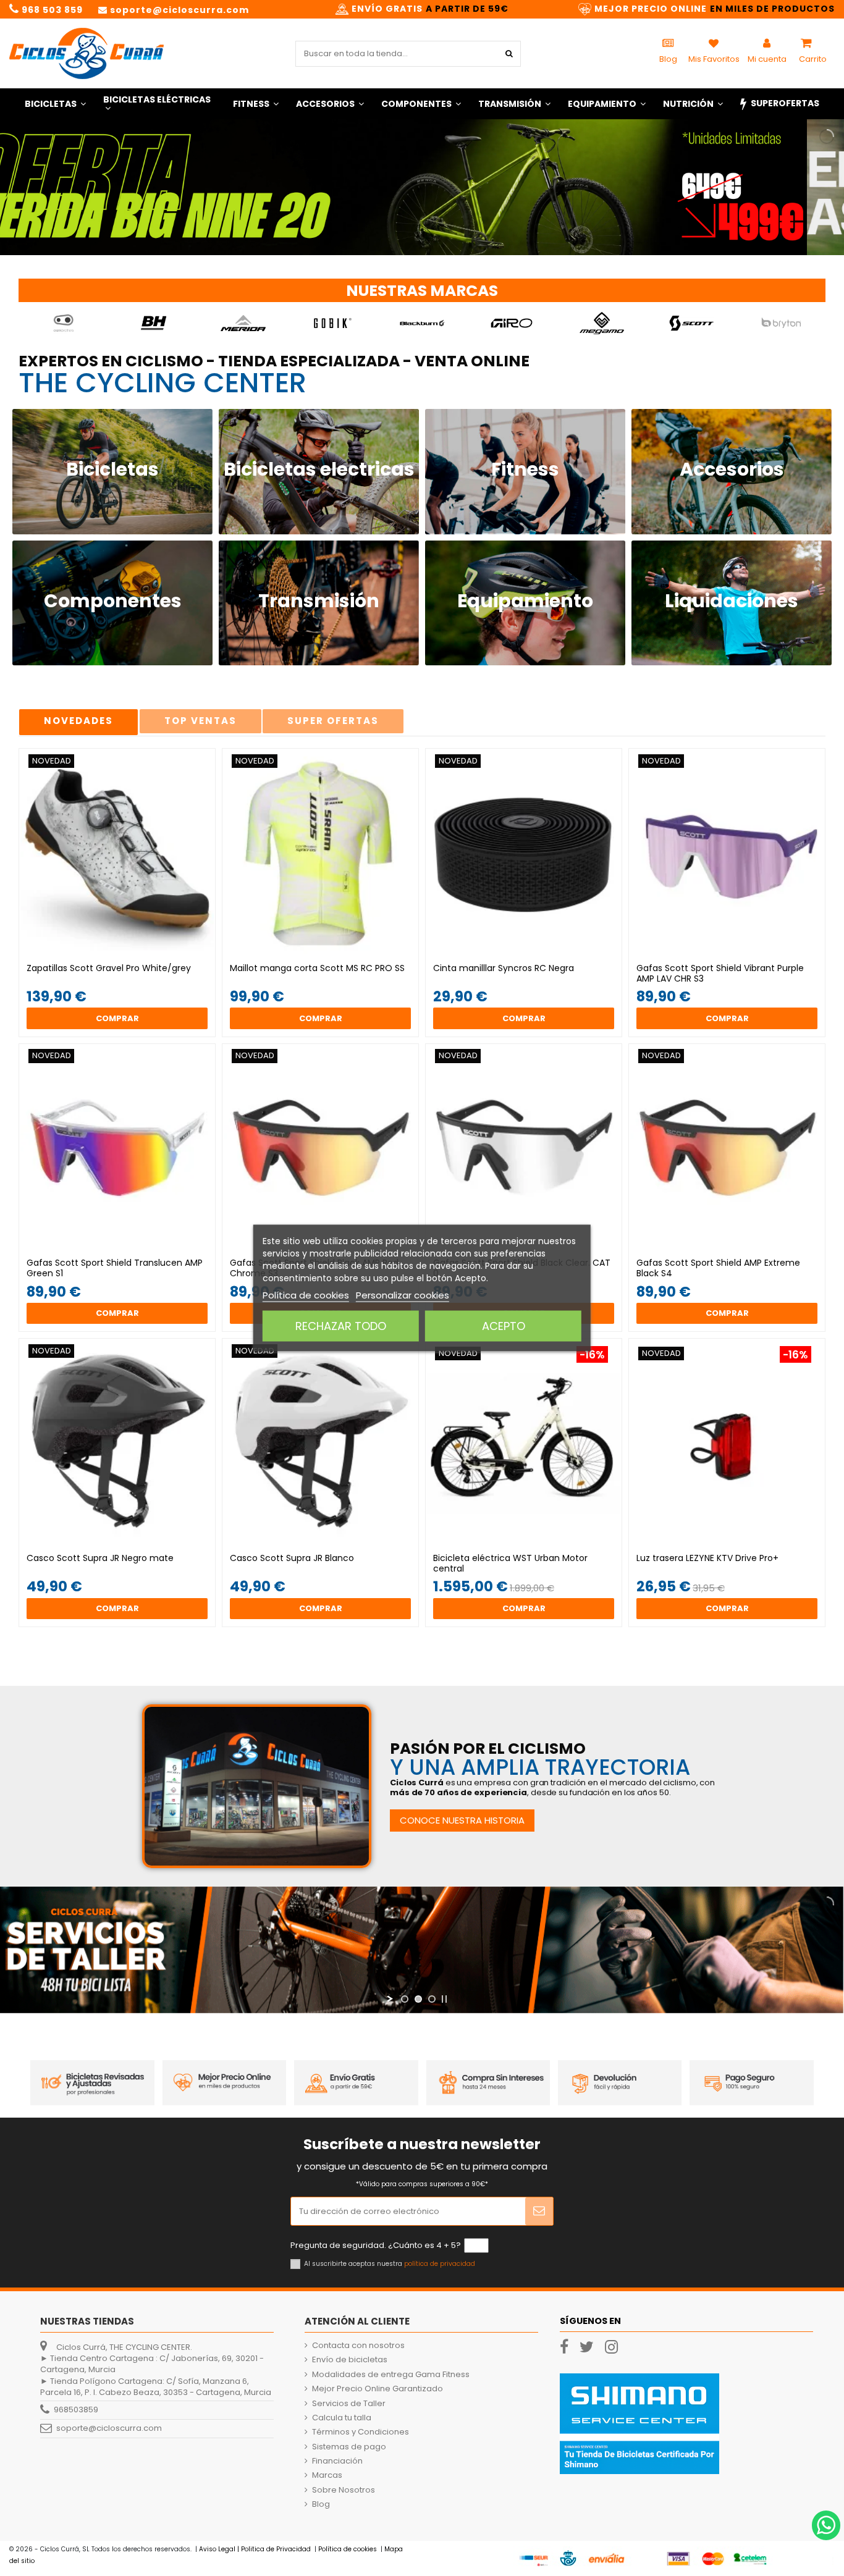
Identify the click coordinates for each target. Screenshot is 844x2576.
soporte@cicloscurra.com (109, 2428)
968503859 (76, 2410)
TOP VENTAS (200, 721)
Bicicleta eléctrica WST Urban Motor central (510, 1563)
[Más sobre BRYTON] (781, 323)
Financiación (337, 2461)
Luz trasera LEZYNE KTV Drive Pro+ (707, 1558)
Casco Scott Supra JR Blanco (292, 1558)
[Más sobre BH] (154, 323)
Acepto (504, 1326)
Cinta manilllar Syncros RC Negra (504, 968)
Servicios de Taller (349, 2404)
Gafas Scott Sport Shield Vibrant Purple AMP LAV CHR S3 (720, 973)
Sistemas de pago (349, 2447)
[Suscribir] (539, 2212)
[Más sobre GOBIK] (333, 323)
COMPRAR (117, 1018)
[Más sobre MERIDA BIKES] (243, 323)
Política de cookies (306, 1295)
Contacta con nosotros (358, 2346)
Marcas (327, 2475)
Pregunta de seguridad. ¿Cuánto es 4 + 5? (376, 2246)
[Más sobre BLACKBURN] (422, 323)
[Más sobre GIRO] (512, 323)
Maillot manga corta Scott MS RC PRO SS (317, 968)
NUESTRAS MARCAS (422, 291)
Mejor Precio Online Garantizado (378, 2389)
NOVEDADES (78, 721)
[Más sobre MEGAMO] (602, 323)
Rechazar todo (341, 1326)
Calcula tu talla (342, 2418)
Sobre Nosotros (344, 2490)
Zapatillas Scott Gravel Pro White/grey (109, 968)
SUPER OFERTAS (333, 721)
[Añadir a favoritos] (109, 953)
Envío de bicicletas (350, 2360)
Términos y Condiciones (361, 2432)
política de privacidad (440, 2264)
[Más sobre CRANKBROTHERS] (64, 323)
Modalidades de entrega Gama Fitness (391, 2375)
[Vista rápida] (125, 953)
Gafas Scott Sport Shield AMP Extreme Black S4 (718, 1268)
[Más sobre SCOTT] (692, 323)
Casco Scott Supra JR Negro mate (100, 1558)
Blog (321, 2504)
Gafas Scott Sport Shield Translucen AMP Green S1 (115, 1268)
